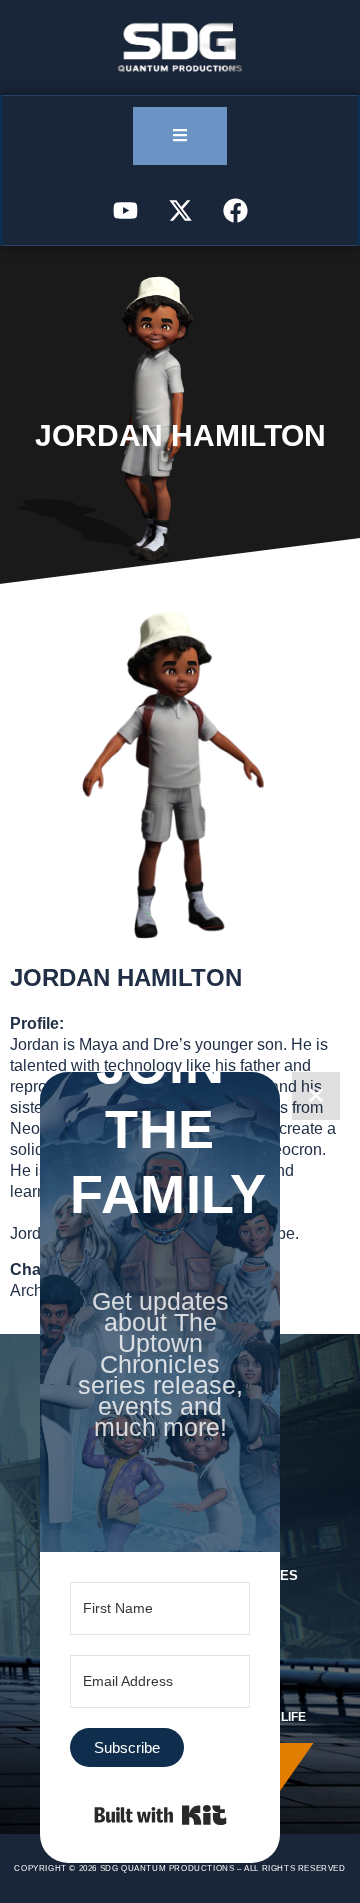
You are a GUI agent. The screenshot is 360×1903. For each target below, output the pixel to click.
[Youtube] (125, 210)
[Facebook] (235, 210)
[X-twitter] (180, 210)
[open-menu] (180, 136)
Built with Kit (160, 1815)
